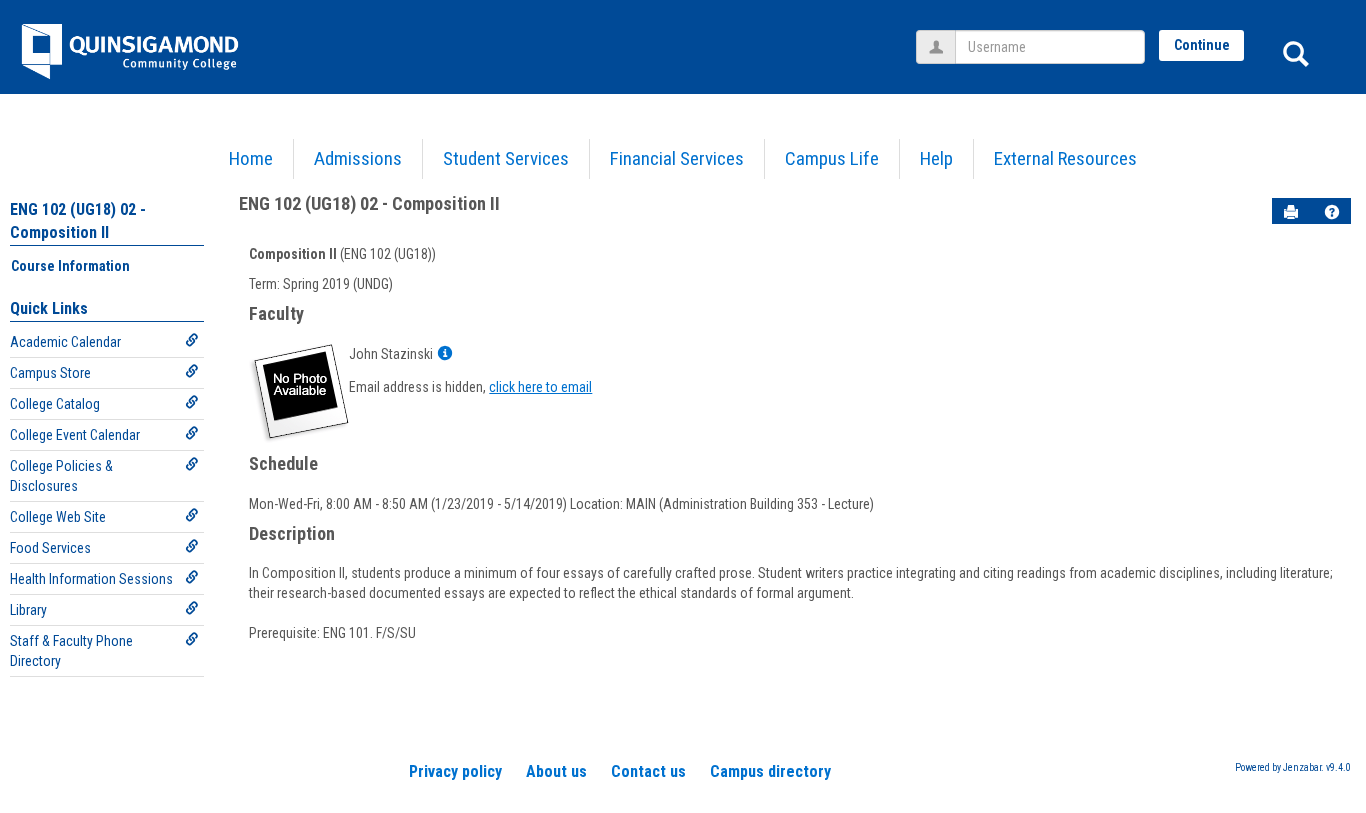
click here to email (540, 387)
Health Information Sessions (91, 579)
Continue (1202, 45)
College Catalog (55, 404)
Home (251, 158)
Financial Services (677, 158)
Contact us (648, 771)
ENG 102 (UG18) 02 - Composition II (369, 203)
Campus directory (770, 771)
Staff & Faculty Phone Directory (71, 651)
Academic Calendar (65, 342)
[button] (1332, 212)
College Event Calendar (75, 435)
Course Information (70, 266)
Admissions (358, 158)
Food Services (50, 548)
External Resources (1065, 158)
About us (556, 771)
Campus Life (832, 158)
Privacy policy (455, 771)
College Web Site (58, 517)
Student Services (506, 158)
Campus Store (50, 373)
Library (28, 610)
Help (936, 158)
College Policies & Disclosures (61, 476)
